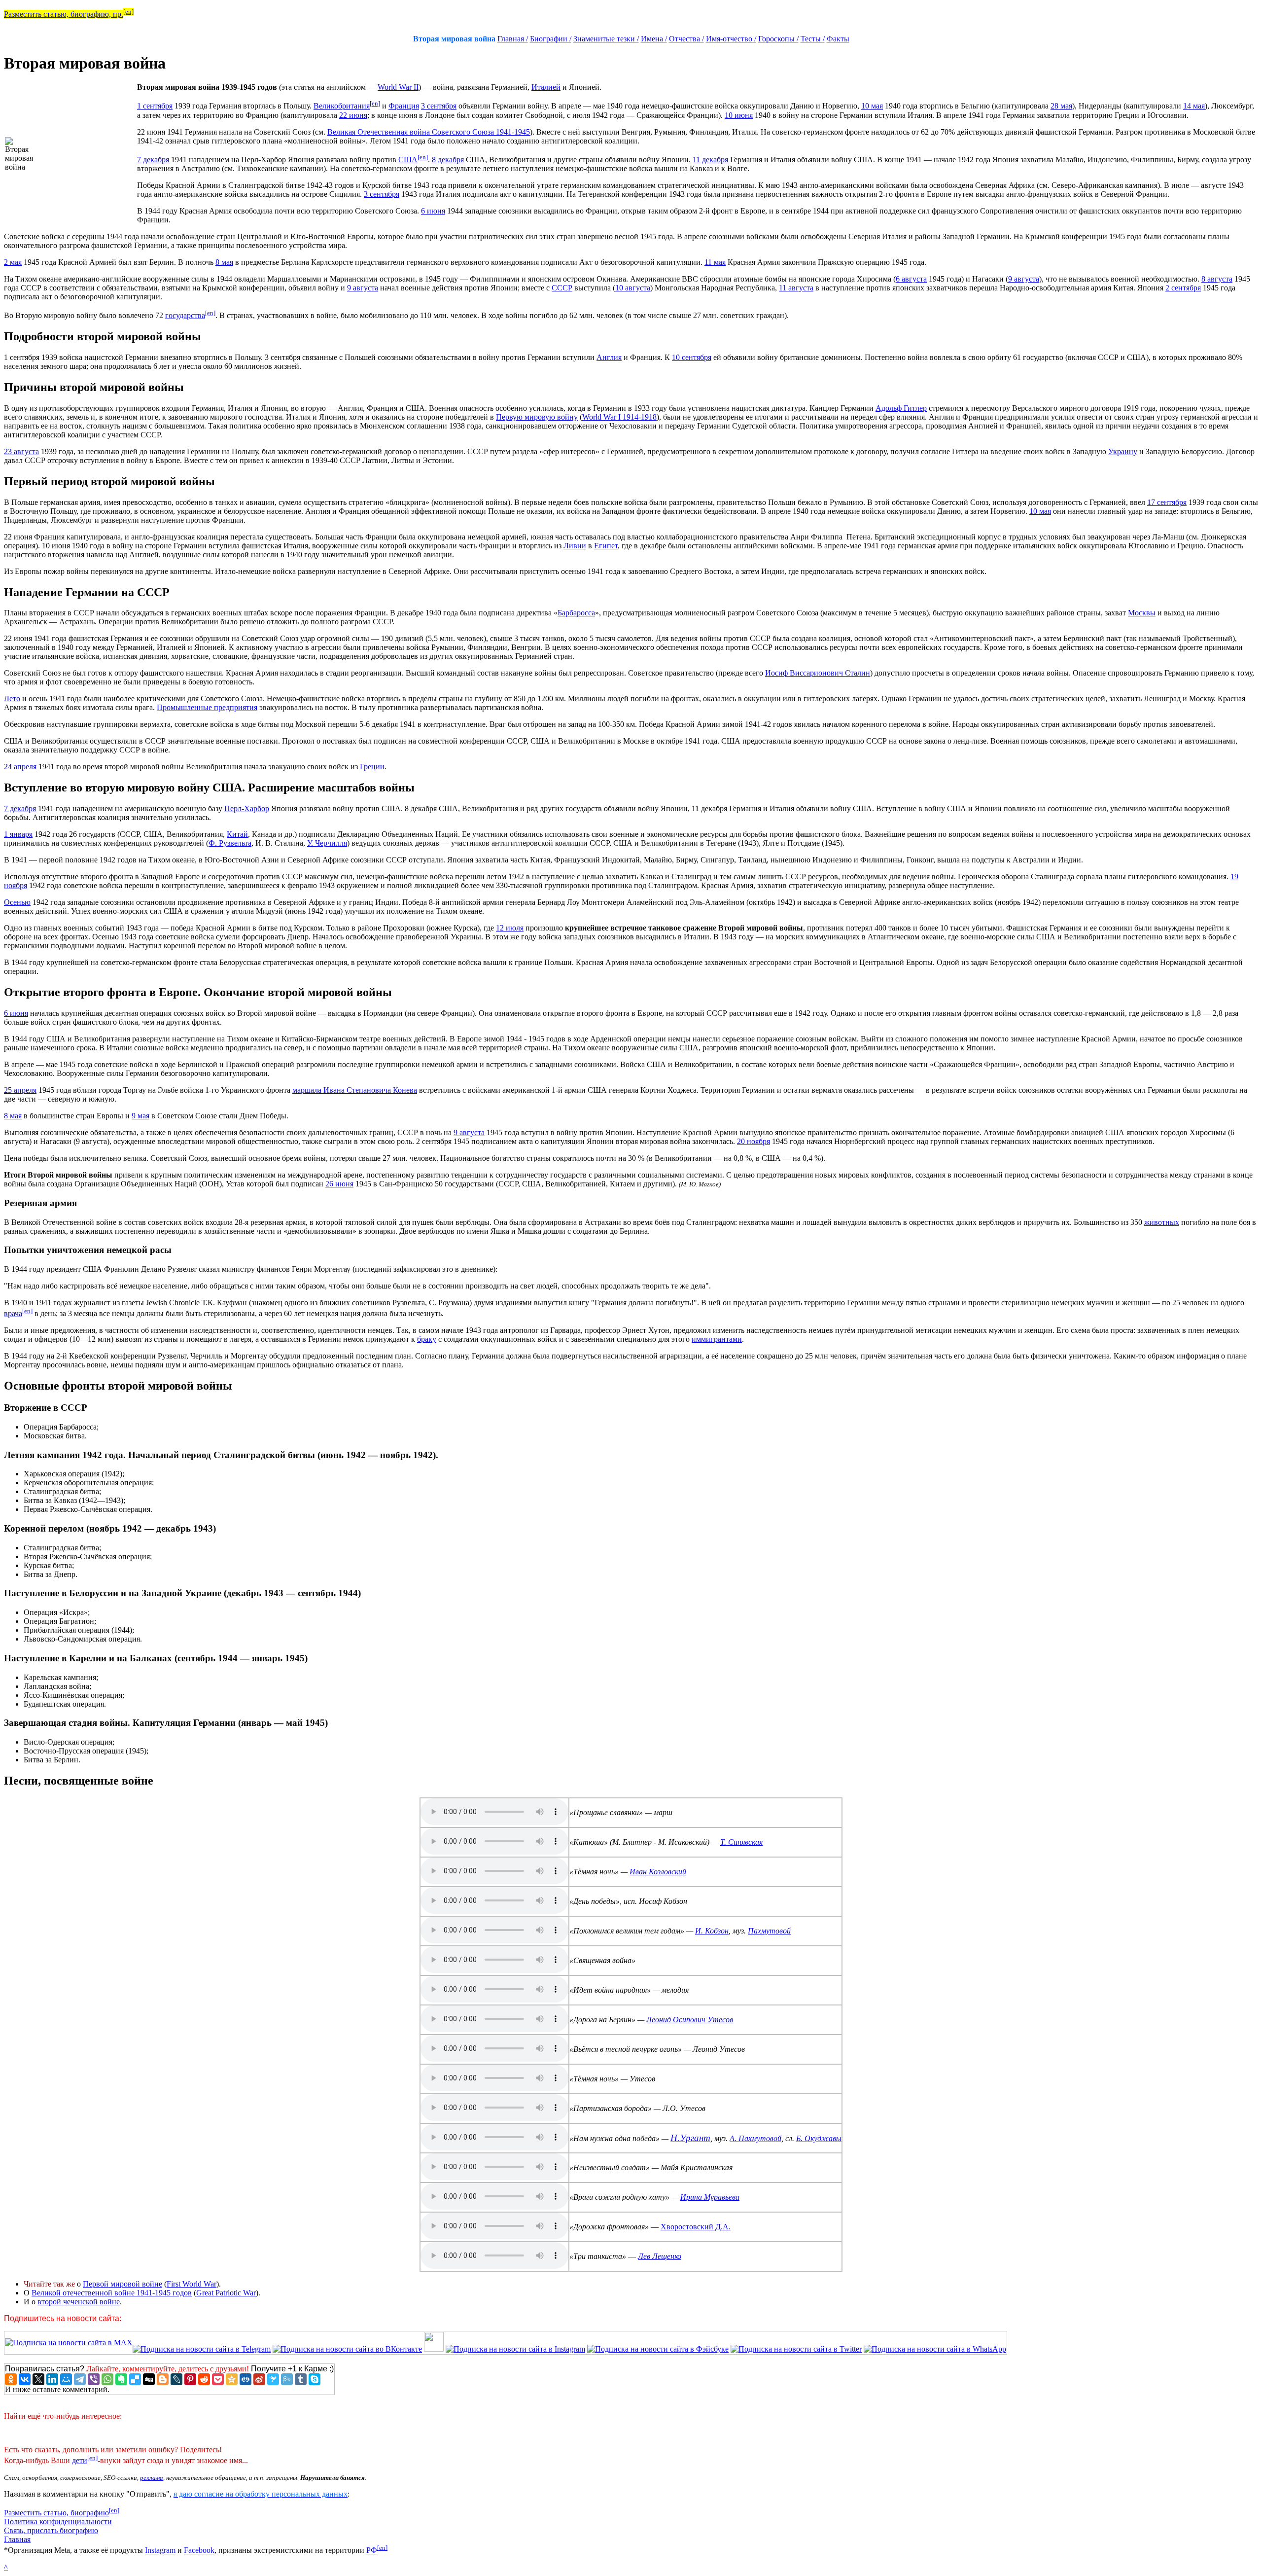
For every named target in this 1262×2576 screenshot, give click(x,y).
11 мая (715, 262)
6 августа (911, 279)
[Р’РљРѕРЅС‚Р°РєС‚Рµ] (25, 2379)
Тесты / (813, 39)
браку (427, 1339)
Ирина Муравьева (710, 2197)
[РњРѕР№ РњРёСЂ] (66, 2379)
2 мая (13, 262)
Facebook (199, 2551)
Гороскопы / (778, 39)
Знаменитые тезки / (606, 39)
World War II (398, 87)
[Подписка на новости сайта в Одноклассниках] (434, 2349)
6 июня (433, 211)
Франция (404, 106)
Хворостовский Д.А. (696, 2227)
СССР (562, 288)
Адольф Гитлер (901, 408)
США (408, 160)
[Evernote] (121, 2379)
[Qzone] (232, 2379)
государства (185, 315)
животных (1162, 1222)
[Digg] (149, 2379)
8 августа (1217, 279)
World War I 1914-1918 (619, 417)
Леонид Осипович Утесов (690, 2020)
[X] (38, 2379)
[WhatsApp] (107, 2379)
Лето (12, 698)
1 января (18, 834)
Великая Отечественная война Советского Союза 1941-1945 (429, 132)
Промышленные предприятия (207, 707)
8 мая (224, 262)
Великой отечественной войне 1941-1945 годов (112, 2293)
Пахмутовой (769, 1931)
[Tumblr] (301, 2379)
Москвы (1142, 613)
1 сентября (155, 106)
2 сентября (1183, 288)
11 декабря (710, 160)
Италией (546, 87)
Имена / (654, 39)
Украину (1123, 451)
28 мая (1061, 106)
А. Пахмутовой (755, 2138)
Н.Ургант (690, 2138)
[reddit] (204, 2379)
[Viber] (94, 2379)
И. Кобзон (712, 1931)
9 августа (1024, 279)
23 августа (21, 451)
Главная (17, 2539)
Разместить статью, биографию (56, 2513)
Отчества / (686, 39)
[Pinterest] (190, 2379)
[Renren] (245, 2379)
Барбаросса (576, 613)
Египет (606, 546)
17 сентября (1167, 502)
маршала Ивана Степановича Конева (355, 1090)
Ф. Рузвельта (230, 843)
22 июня (353, 115)
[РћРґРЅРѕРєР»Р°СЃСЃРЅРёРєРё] (11, 2379)
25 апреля (20, 1090)
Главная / (513, 39)
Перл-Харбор (247, 808)
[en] (128, 12)
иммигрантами (717, 1339)
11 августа (796, 288)
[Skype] (315, 2379)
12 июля (510, 928)
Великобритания (342, 106)
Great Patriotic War (226, 2293)
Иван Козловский (658, 1872)
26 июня (339, 1184)
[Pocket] (218, 2379)
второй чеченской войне (79, 2302)
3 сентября (439, 106)
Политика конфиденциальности (58, 2522)
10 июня (739, 115)
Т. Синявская (741, 1842)
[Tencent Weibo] (287, 2379)
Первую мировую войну (537, 417)
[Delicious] (135, 2379)
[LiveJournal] (176, 2379)
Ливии (575, 546)
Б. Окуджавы (819, 2138)
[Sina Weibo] (259, 2379)
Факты (838, 39)
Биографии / (551, 39)
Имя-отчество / (731, 39)
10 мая (872, 106)
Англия (609, 357)
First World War (192, 2284)
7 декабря (153, 160)
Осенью (17, 902)
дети (80, 2460)
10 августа (633, 288)
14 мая (1194, 106)
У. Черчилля (327, 843)
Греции (372, 767)
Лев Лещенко (660, 2256)
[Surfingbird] (273, 2379)
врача (13, 1313)
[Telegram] (80, 2379)
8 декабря (448, 160)
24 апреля (20, 767)
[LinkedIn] (52, 2379)
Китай (237, 834)
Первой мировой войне (123, 2284)
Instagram (160, 2551)
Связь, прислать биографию (51, 2530)
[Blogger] (163, 2379)
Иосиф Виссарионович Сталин (818, 673)
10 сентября (692, 357)
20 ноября (754, 1141)
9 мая (140, 1116)
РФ (372, 2551)
